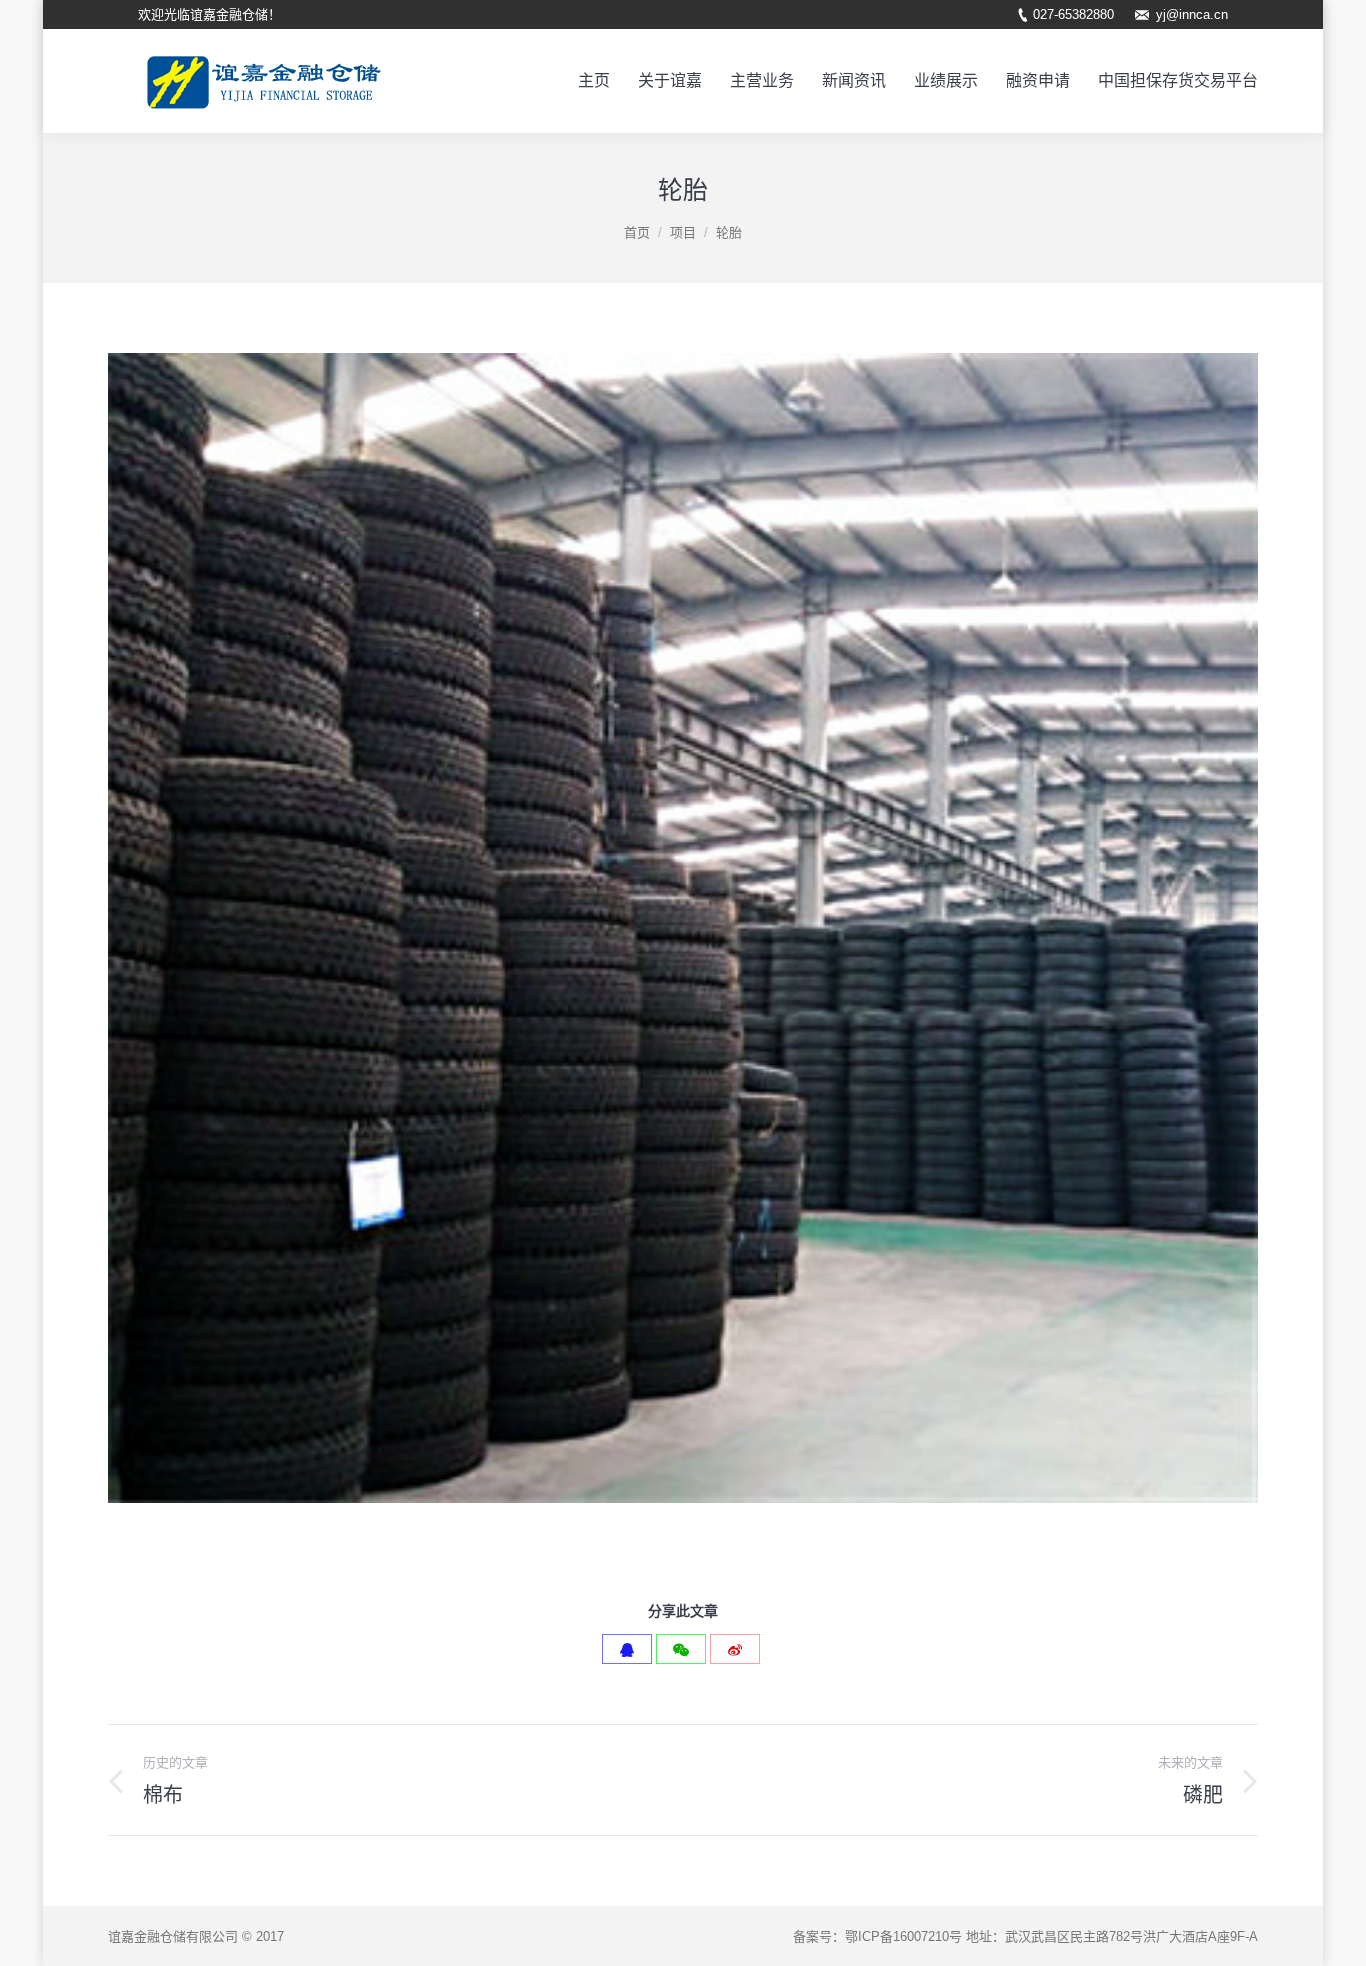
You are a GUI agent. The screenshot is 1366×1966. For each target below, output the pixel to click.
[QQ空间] (627, 1649)
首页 (637, 232)
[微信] (681, 1649)
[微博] (735, 1649)
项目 (683, 232)
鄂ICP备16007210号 (903, 1936)
